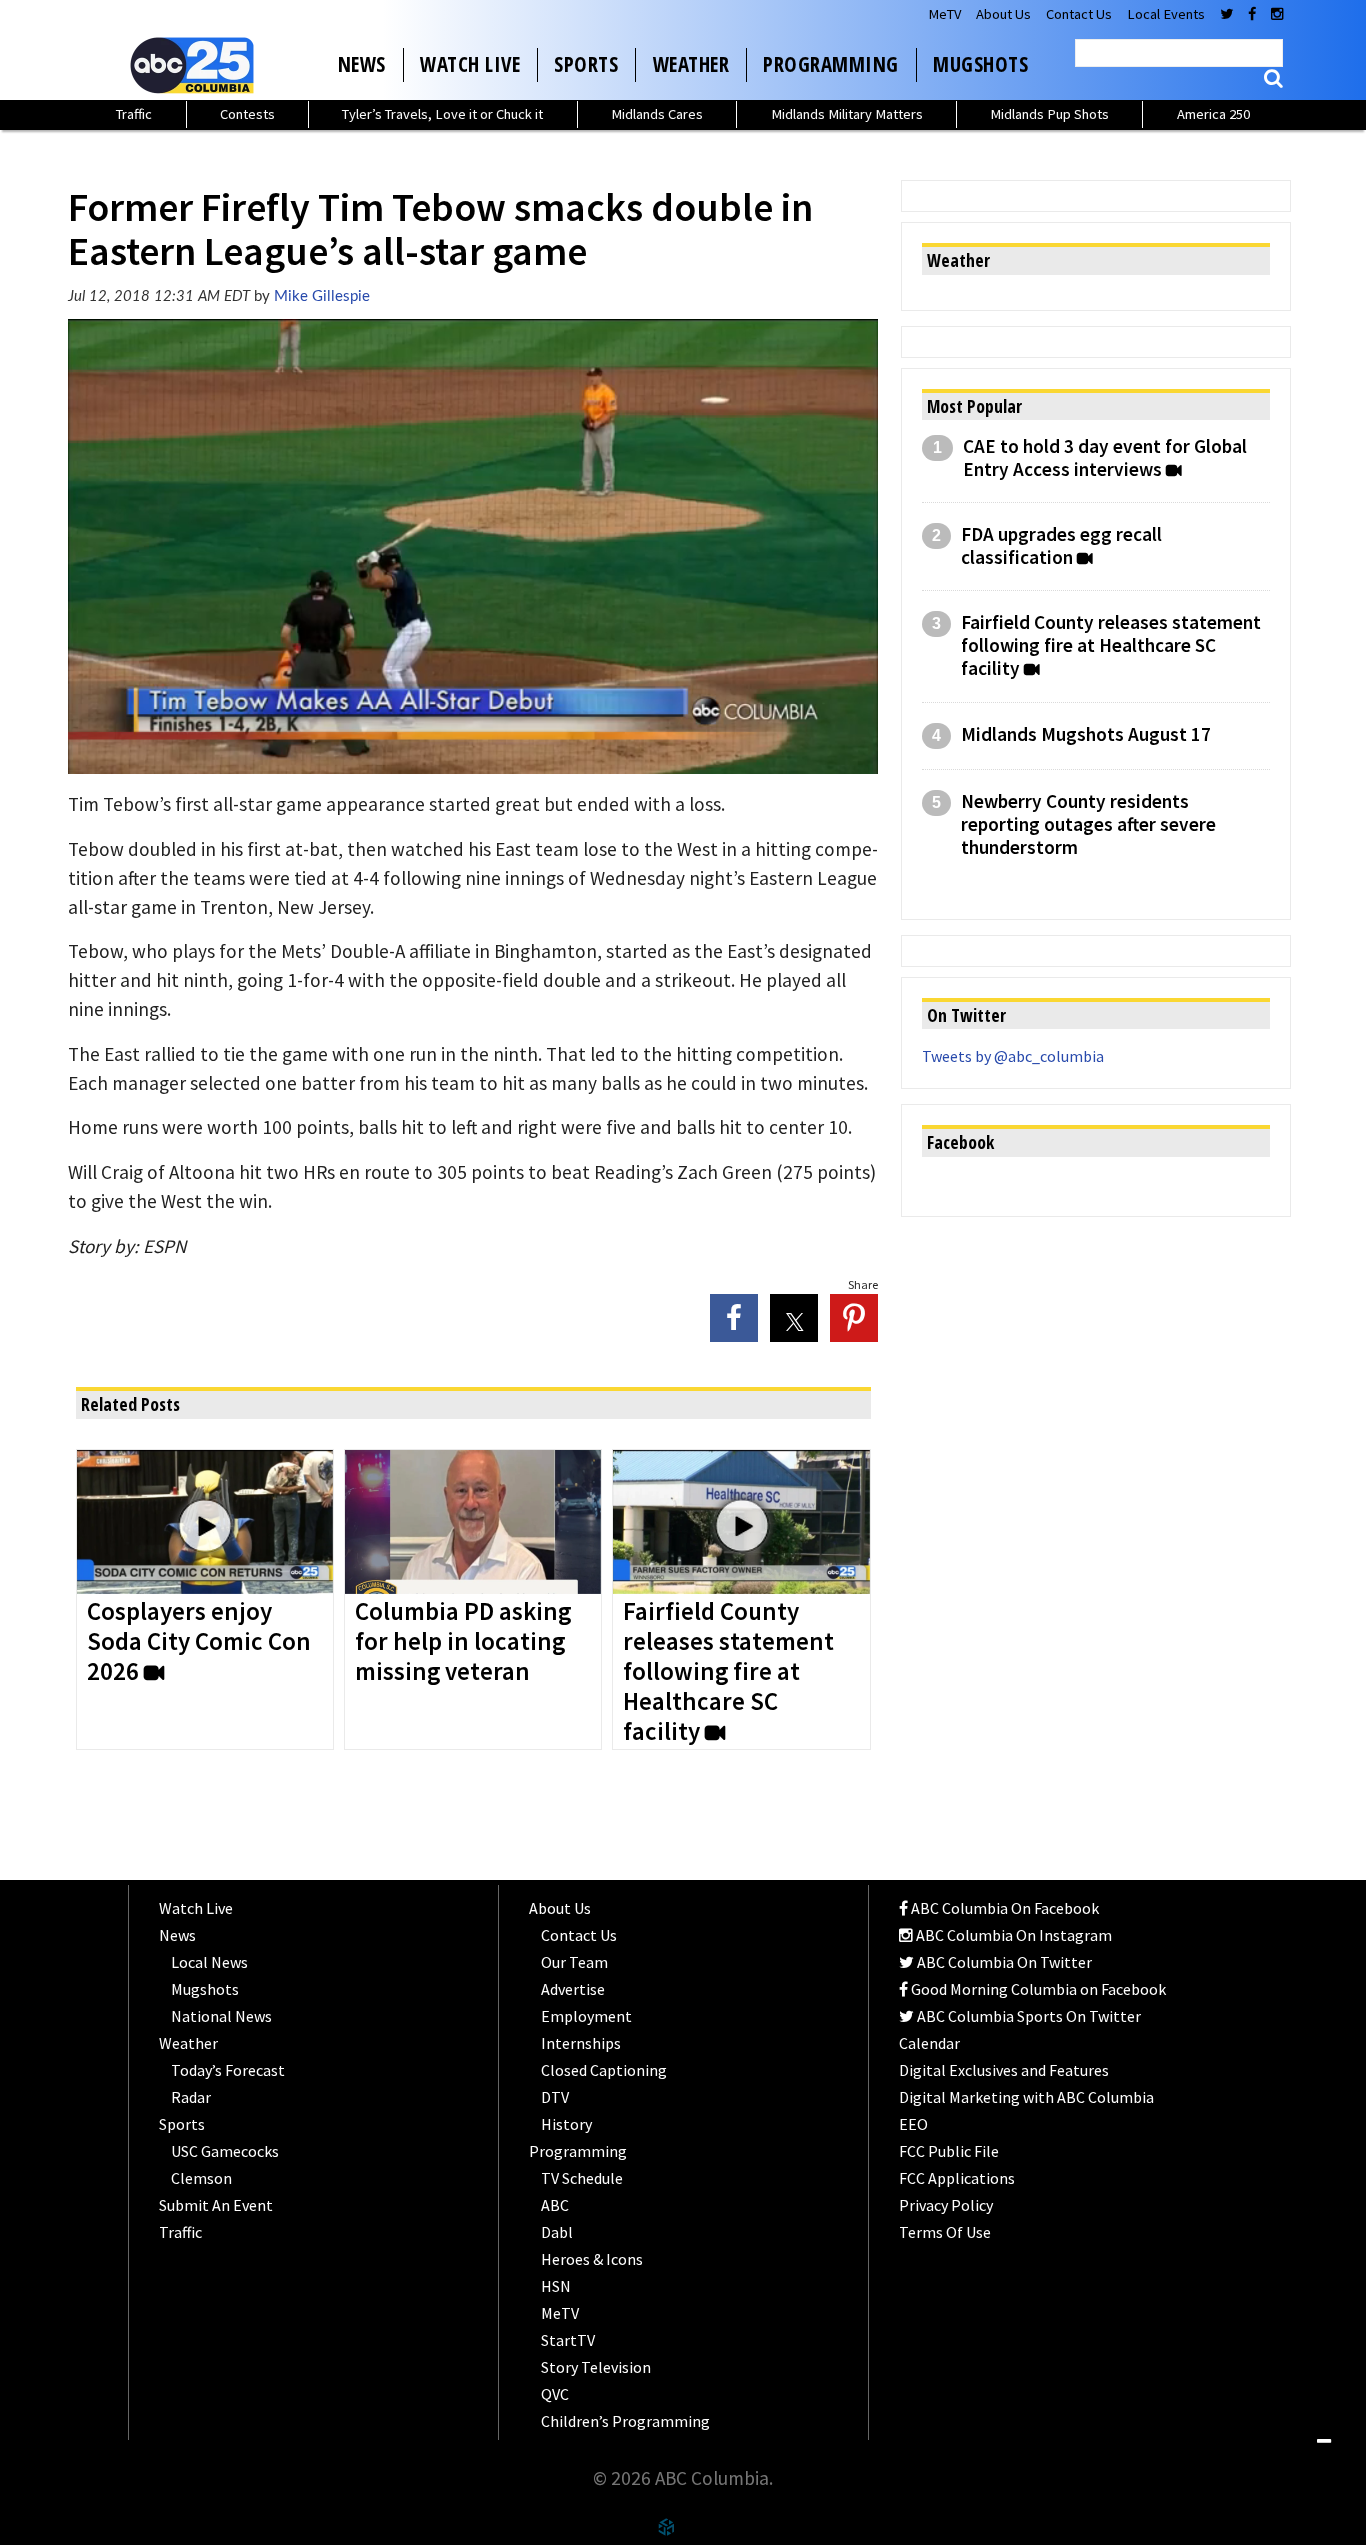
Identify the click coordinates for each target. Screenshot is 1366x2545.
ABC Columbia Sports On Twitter (1027, 2016)
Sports (586, 64)
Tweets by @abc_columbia (1013, 1056)
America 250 (1213, 114)
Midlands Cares (657, 114)
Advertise (573, 1989)
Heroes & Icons (592, 2259)
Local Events (1166, 14)
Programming (831, 64)
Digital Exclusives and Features (1004, 2070)
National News (221, 2016)
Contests (247, 114)
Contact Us (1079, 14)
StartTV (568, 2340)
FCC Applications (957, 2178)
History (566, 2124)
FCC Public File (949, 2151)
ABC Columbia (196, 65)
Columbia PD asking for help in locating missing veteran (463, 1642)
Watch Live (470, 64)
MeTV (944, 14)
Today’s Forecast (228, 2070)
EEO (913, 2124)
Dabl (557, 2232)
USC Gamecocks (225, 2151)
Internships (581, 2043)
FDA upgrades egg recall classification (1061, 546)
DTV (555, 2097)
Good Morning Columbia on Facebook (1037, 1989)
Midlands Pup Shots (1049, 114)
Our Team (574, 1962)
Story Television (596, 2367)
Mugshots (980, 64)
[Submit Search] (1273, 78)
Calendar (929, 2043)
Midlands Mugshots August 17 (1086, 734)
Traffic (134, 114)
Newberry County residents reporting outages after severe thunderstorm (1088, 824)
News (362, 64)
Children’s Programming (625, 2421)
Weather (691, 64)
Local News (209, 1962)
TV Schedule (582, 2178)
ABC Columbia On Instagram (1012, 1935)
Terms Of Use (945, 2232)
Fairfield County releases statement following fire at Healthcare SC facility (728, 1672)
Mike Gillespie (322, 296)
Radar (191, 2097)
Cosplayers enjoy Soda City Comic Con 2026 (199, 1642)
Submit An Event (216, 2205)
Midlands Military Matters (847, 114)
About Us (1003, 14)
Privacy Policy (946, 2205)
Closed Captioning (604, 2070)
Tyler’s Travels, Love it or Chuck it (442, 114)
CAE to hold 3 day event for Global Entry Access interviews (1105, 458)
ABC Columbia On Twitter (1003, 1962)
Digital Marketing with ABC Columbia (1026, 2097)
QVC (555, 2394)
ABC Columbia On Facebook (1003, 1908)
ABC (555, 2205)
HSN (556, 2286)
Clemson (201, 2178)
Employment (586, 2016)
